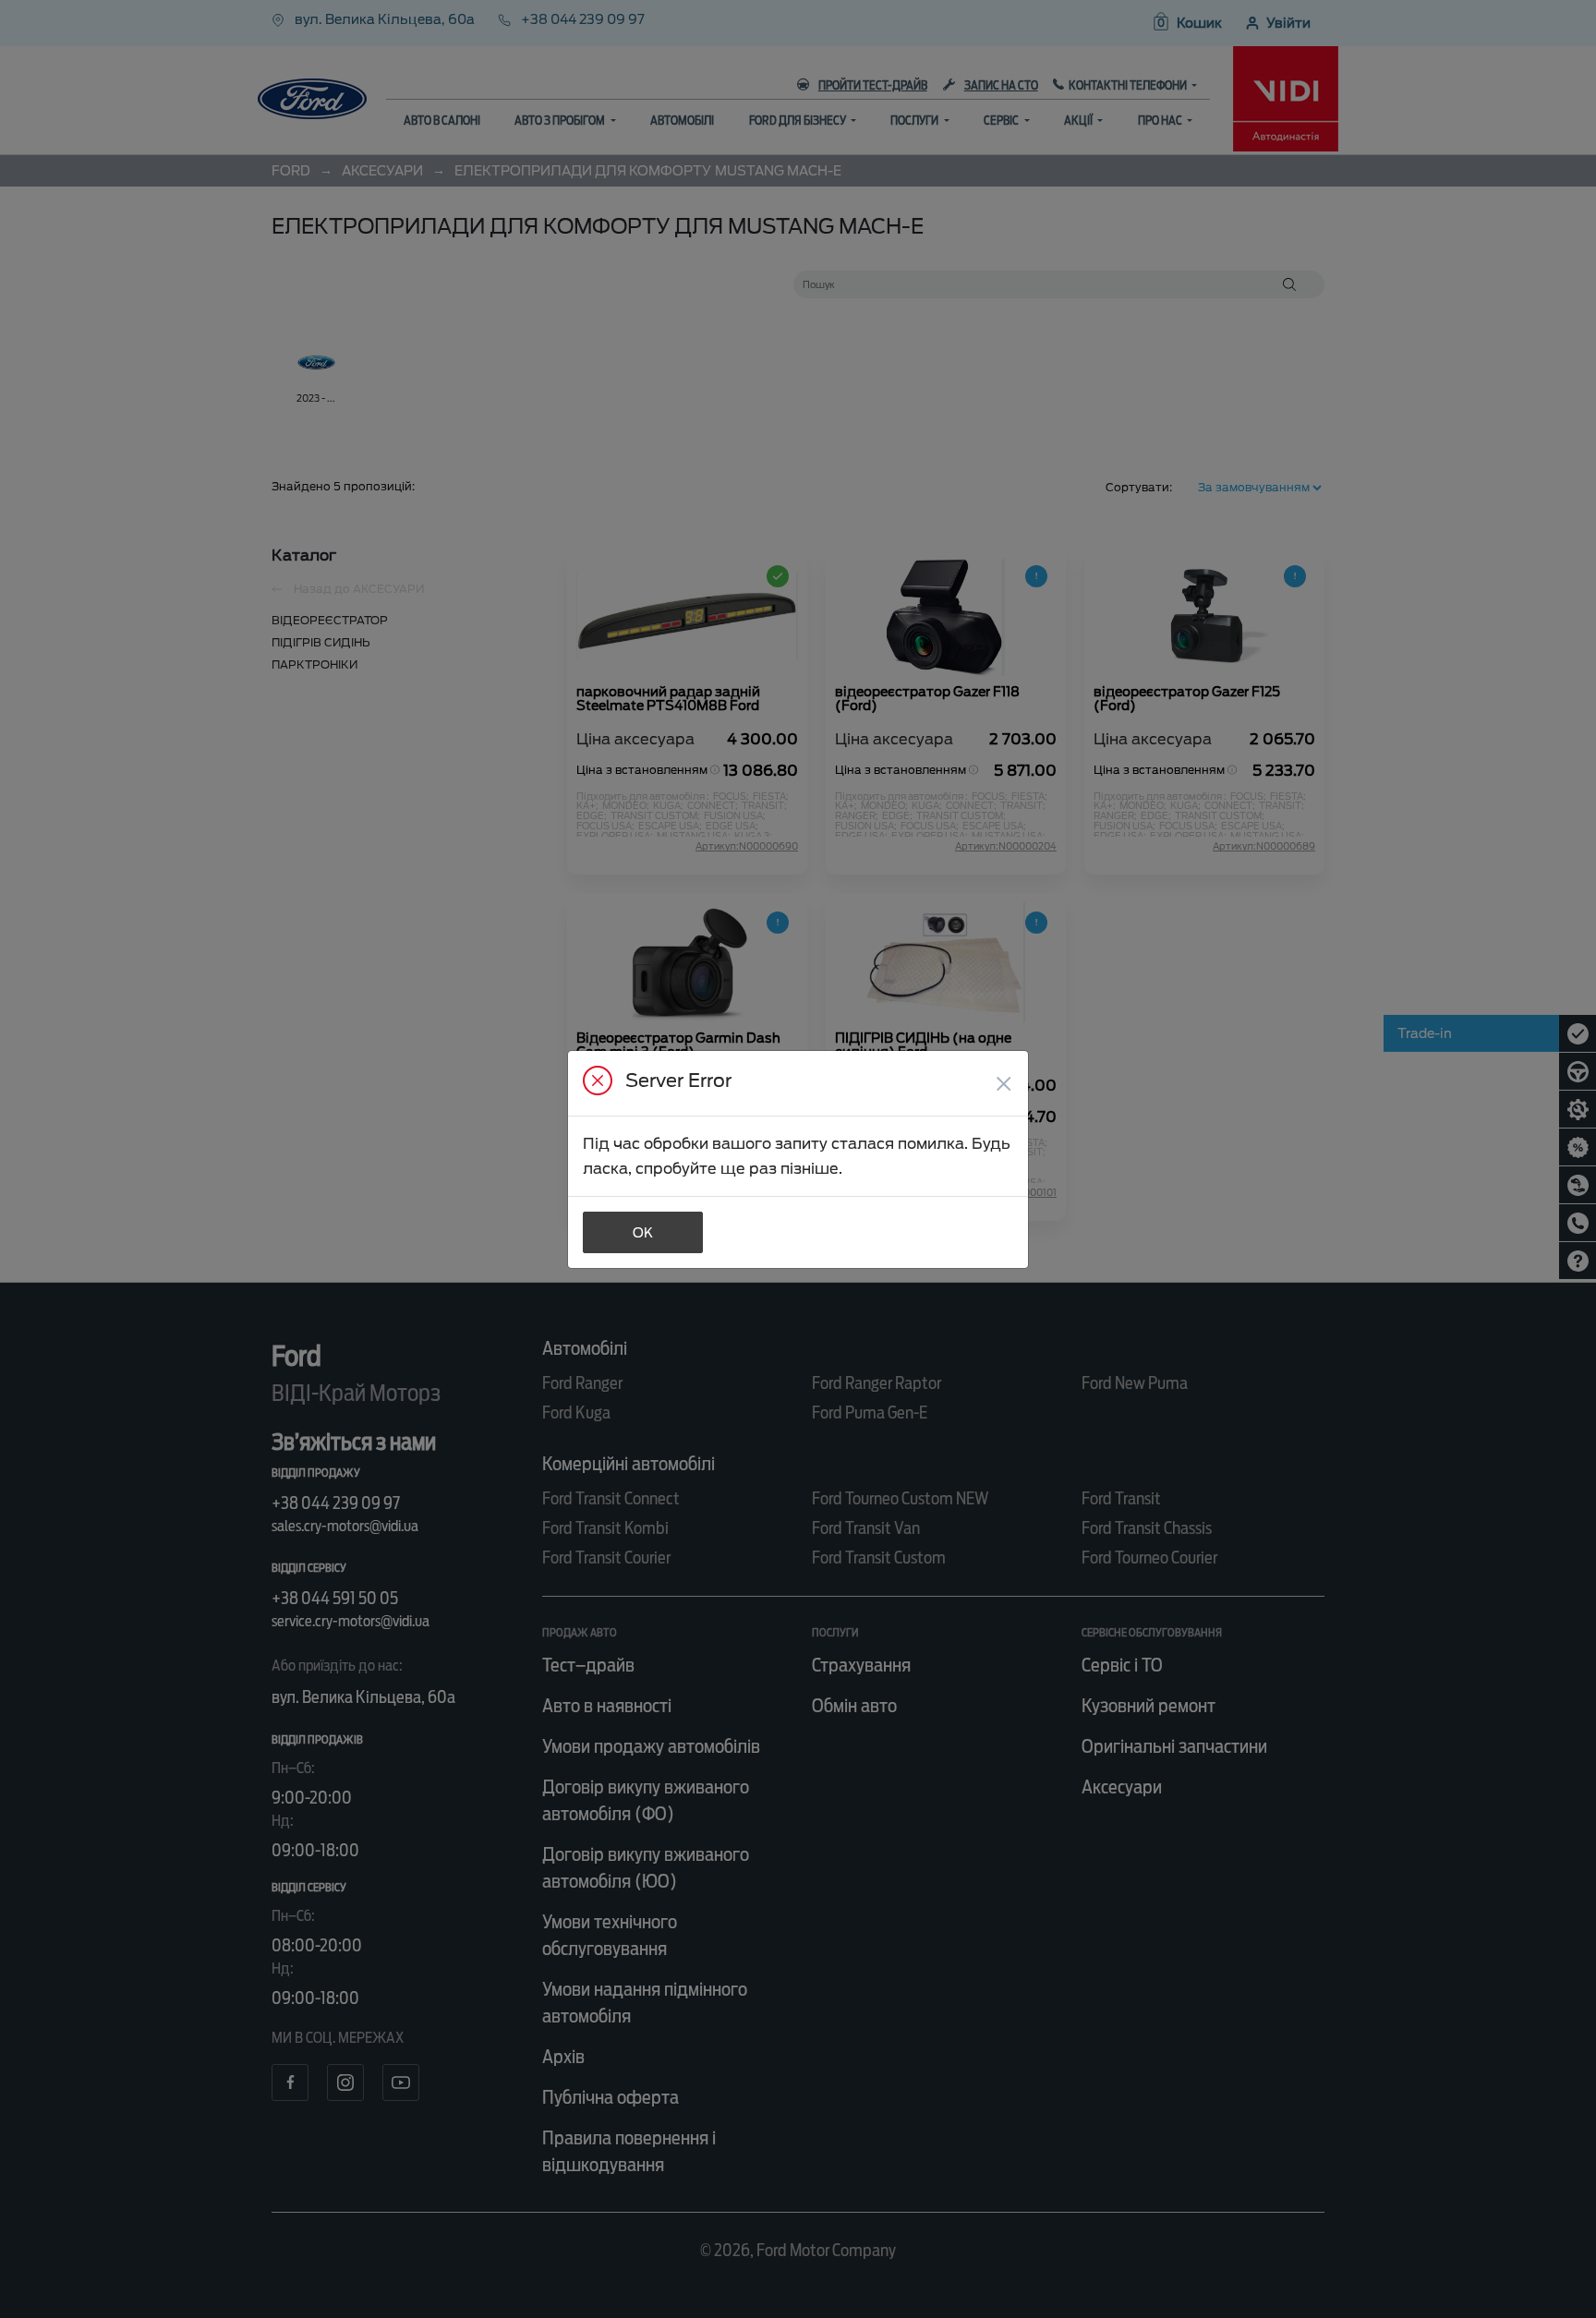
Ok (643, 1233)
